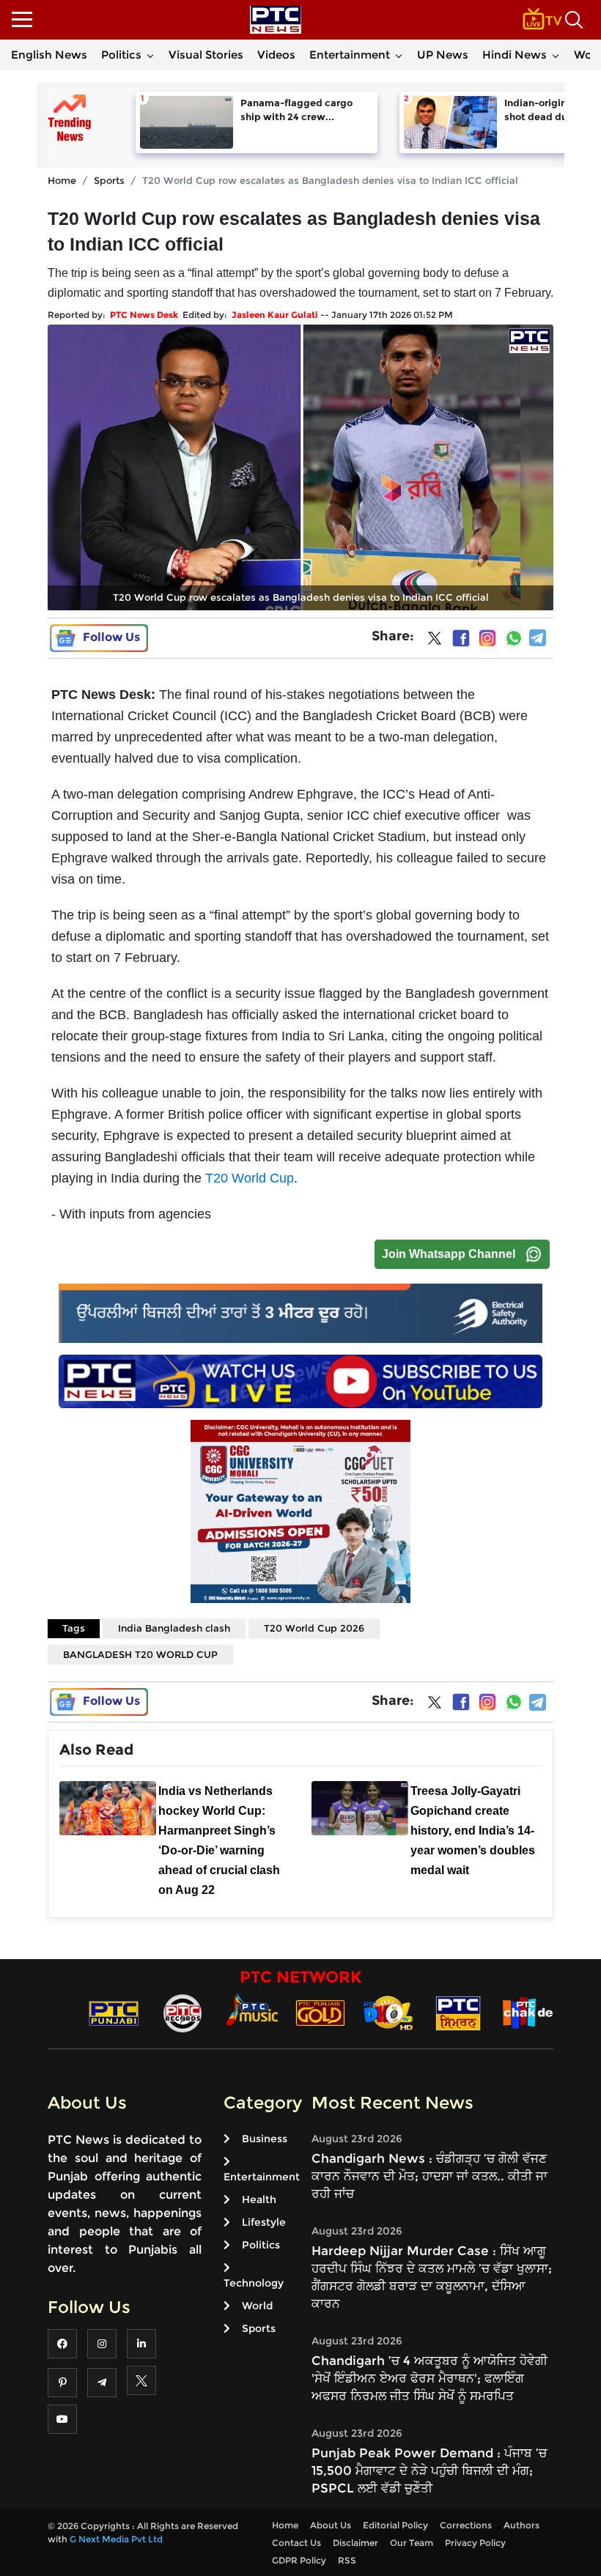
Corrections (466, 2525)
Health (259, 2199)
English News (49, 55)
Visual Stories (206, 55)
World (257, 2306)
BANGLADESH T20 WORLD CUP (140, 1654)
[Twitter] (435, 641)
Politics (121, 55)
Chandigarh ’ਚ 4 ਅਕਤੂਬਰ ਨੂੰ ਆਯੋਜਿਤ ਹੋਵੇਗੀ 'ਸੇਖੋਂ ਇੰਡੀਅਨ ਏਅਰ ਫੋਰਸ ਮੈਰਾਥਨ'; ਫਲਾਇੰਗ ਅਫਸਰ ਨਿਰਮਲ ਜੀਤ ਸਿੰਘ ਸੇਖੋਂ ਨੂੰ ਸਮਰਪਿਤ (429, 2378)
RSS (347, 2560)
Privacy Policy (475, 2543)
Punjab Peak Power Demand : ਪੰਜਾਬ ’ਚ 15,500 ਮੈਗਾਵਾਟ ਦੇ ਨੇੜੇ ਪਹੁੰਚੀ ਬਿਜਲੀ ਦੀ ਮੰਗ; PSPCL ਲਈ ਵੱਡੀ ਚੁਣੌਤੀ (429, 2470)
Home (62, 180)
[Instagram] (487, 638)
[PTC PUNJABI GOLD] (320, 2012)
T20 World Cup (250, 1178)
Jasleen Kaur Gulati (275, 315)
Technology (254, 2283)
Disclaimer (355, 2543)
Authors (521, 2525)
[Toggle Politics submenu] (150, 55)
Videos (276, 55)
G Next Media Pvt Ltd (116, 2539)
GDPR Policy (299, 2560)
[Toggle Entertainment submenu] (399, 55)
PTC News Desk (144, 315)
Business (265, 2139)
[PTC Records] (182, 2012)
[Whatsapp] (514, 638)
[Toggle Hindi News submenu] (556, 55)
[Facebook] (461, 638)
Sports (109, 180)
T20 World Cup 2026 (314, 1628)
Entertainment (350, 55)
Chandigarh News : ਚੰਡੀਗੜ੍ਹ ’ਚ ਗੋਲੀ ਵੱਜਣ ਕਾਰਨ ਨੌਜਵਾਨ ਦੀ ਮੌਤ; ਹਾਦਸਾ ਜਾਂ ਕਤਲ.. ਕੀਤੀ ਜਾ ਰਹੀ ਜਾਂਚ (429, 2176)
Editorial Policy (395, 2525)
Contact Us (296, 2543)
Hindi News (515, 55)
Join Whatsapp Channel (449, 1254)
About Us (331, 2525)
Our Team (412, 2543)
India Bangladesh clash (174, 1628)
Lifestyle (264, 2222)
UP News (443, 55)
